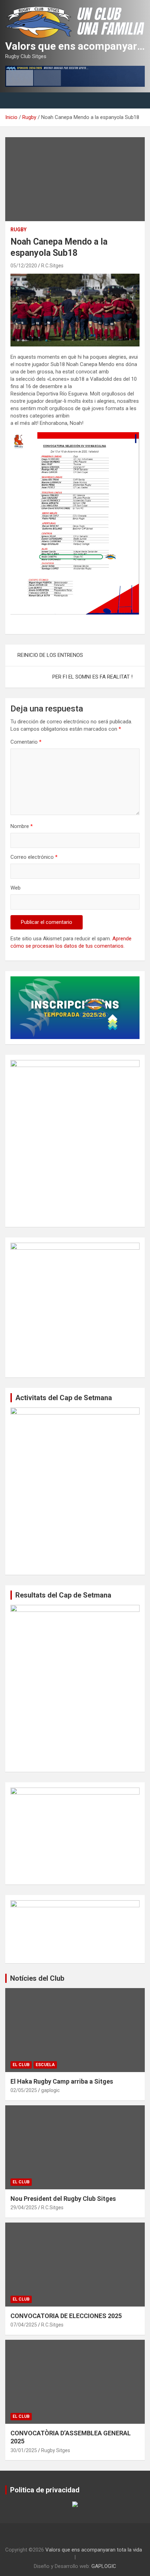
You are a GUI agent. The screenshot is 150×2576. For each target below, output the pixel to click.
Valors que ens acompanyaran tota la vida (94, 2550)
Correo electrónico (34, 857)
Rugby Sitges (56, 2450)
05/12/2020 (24, 266)
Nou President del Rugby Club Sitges (63, 2199)
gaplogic (50, 2090)
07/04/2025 (24, 2325)
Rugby (18, 230)
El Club (21, 2065)
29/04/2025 (24, 2208)
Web (16, 888)
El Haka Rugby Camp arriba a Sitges (62, 2081)
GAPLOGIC (104, 2566)
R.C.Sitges (52, 266)
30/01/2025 (24, 2450)
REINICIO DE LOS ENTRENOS (50, 655)
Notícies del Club (37, 1978)
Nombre (22, 826)
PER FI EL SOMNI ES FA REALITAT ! (92, 677)
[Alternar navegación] (14, 100)
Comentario (26, 742)
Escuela (45, 2065)
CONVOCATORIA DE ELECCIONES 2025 (66, 2316)
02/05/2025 (24, 2090)
